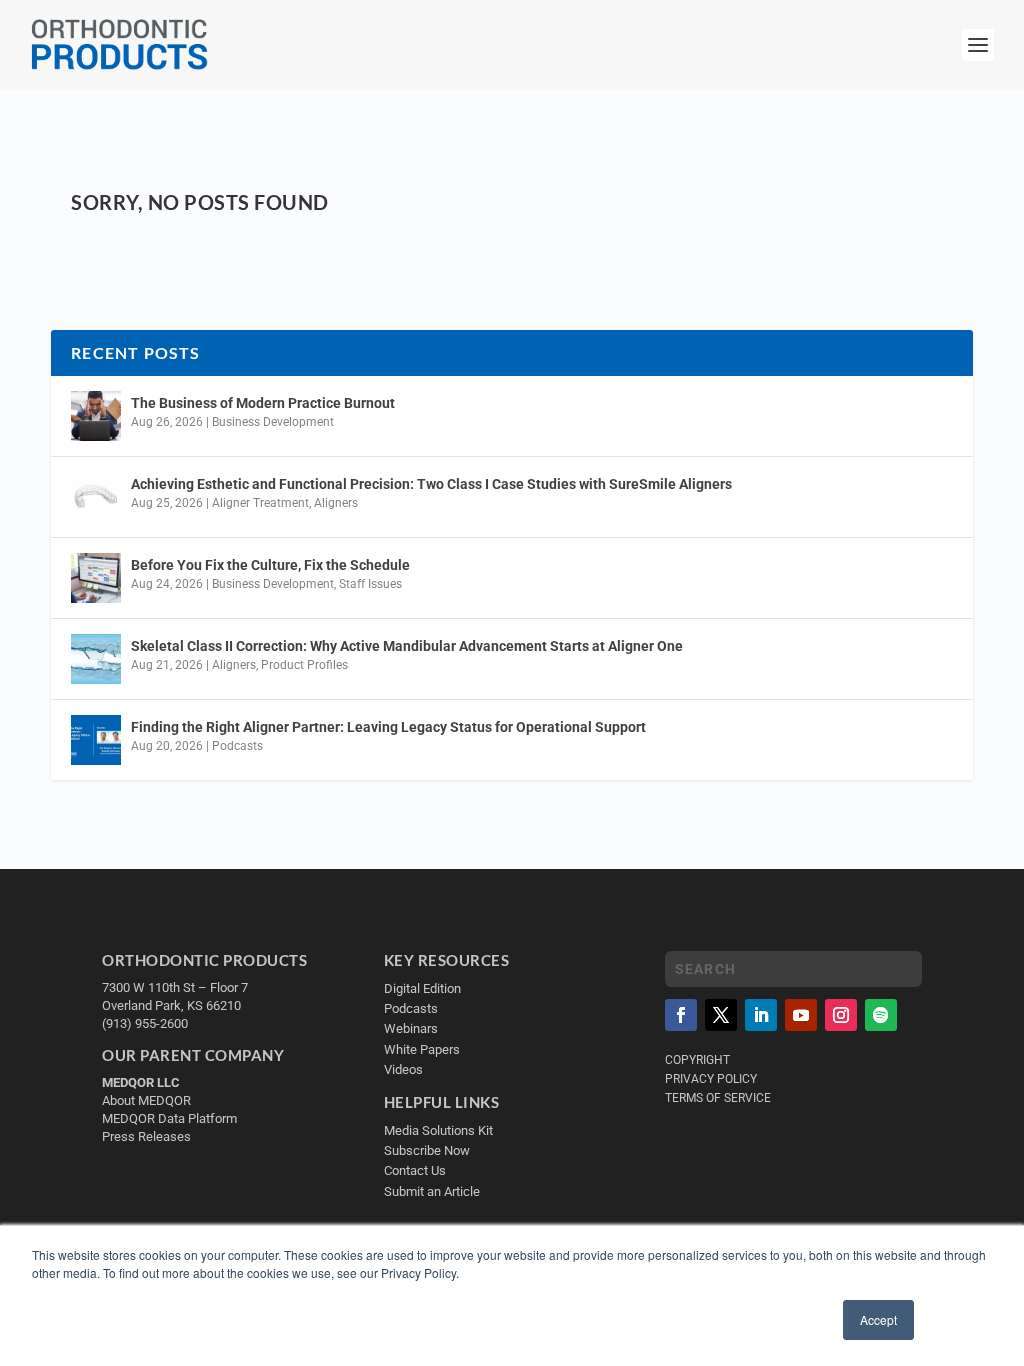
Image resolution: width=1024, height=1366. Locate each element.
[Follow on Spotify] (881, 1015)
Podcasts (237, 746)
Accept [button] (878, 1319)
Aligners (336, 503)
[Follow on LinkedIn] (761, 1015)
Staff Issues (370, 584)
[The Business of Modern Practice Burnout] (96, 416)
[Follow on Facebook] (681, 1015)
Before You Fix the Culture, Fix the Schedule (270, 565)
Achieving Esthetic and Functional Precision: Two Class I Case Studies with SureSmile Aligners (431, 484)
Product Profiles (304, 665)
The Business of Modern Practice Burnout (263, 403)
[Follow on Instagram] (841, 1015)
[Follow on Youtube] (801, 1015)
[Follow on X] (721, 1015)
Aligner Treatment (260, 503)
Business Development (273, 422)
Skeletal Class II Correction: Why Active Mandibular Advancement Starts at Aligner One (408, 646)
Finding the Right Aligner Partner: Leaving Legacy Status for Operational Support (388, 727)
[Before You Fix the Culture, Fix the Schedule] (96, 578)
